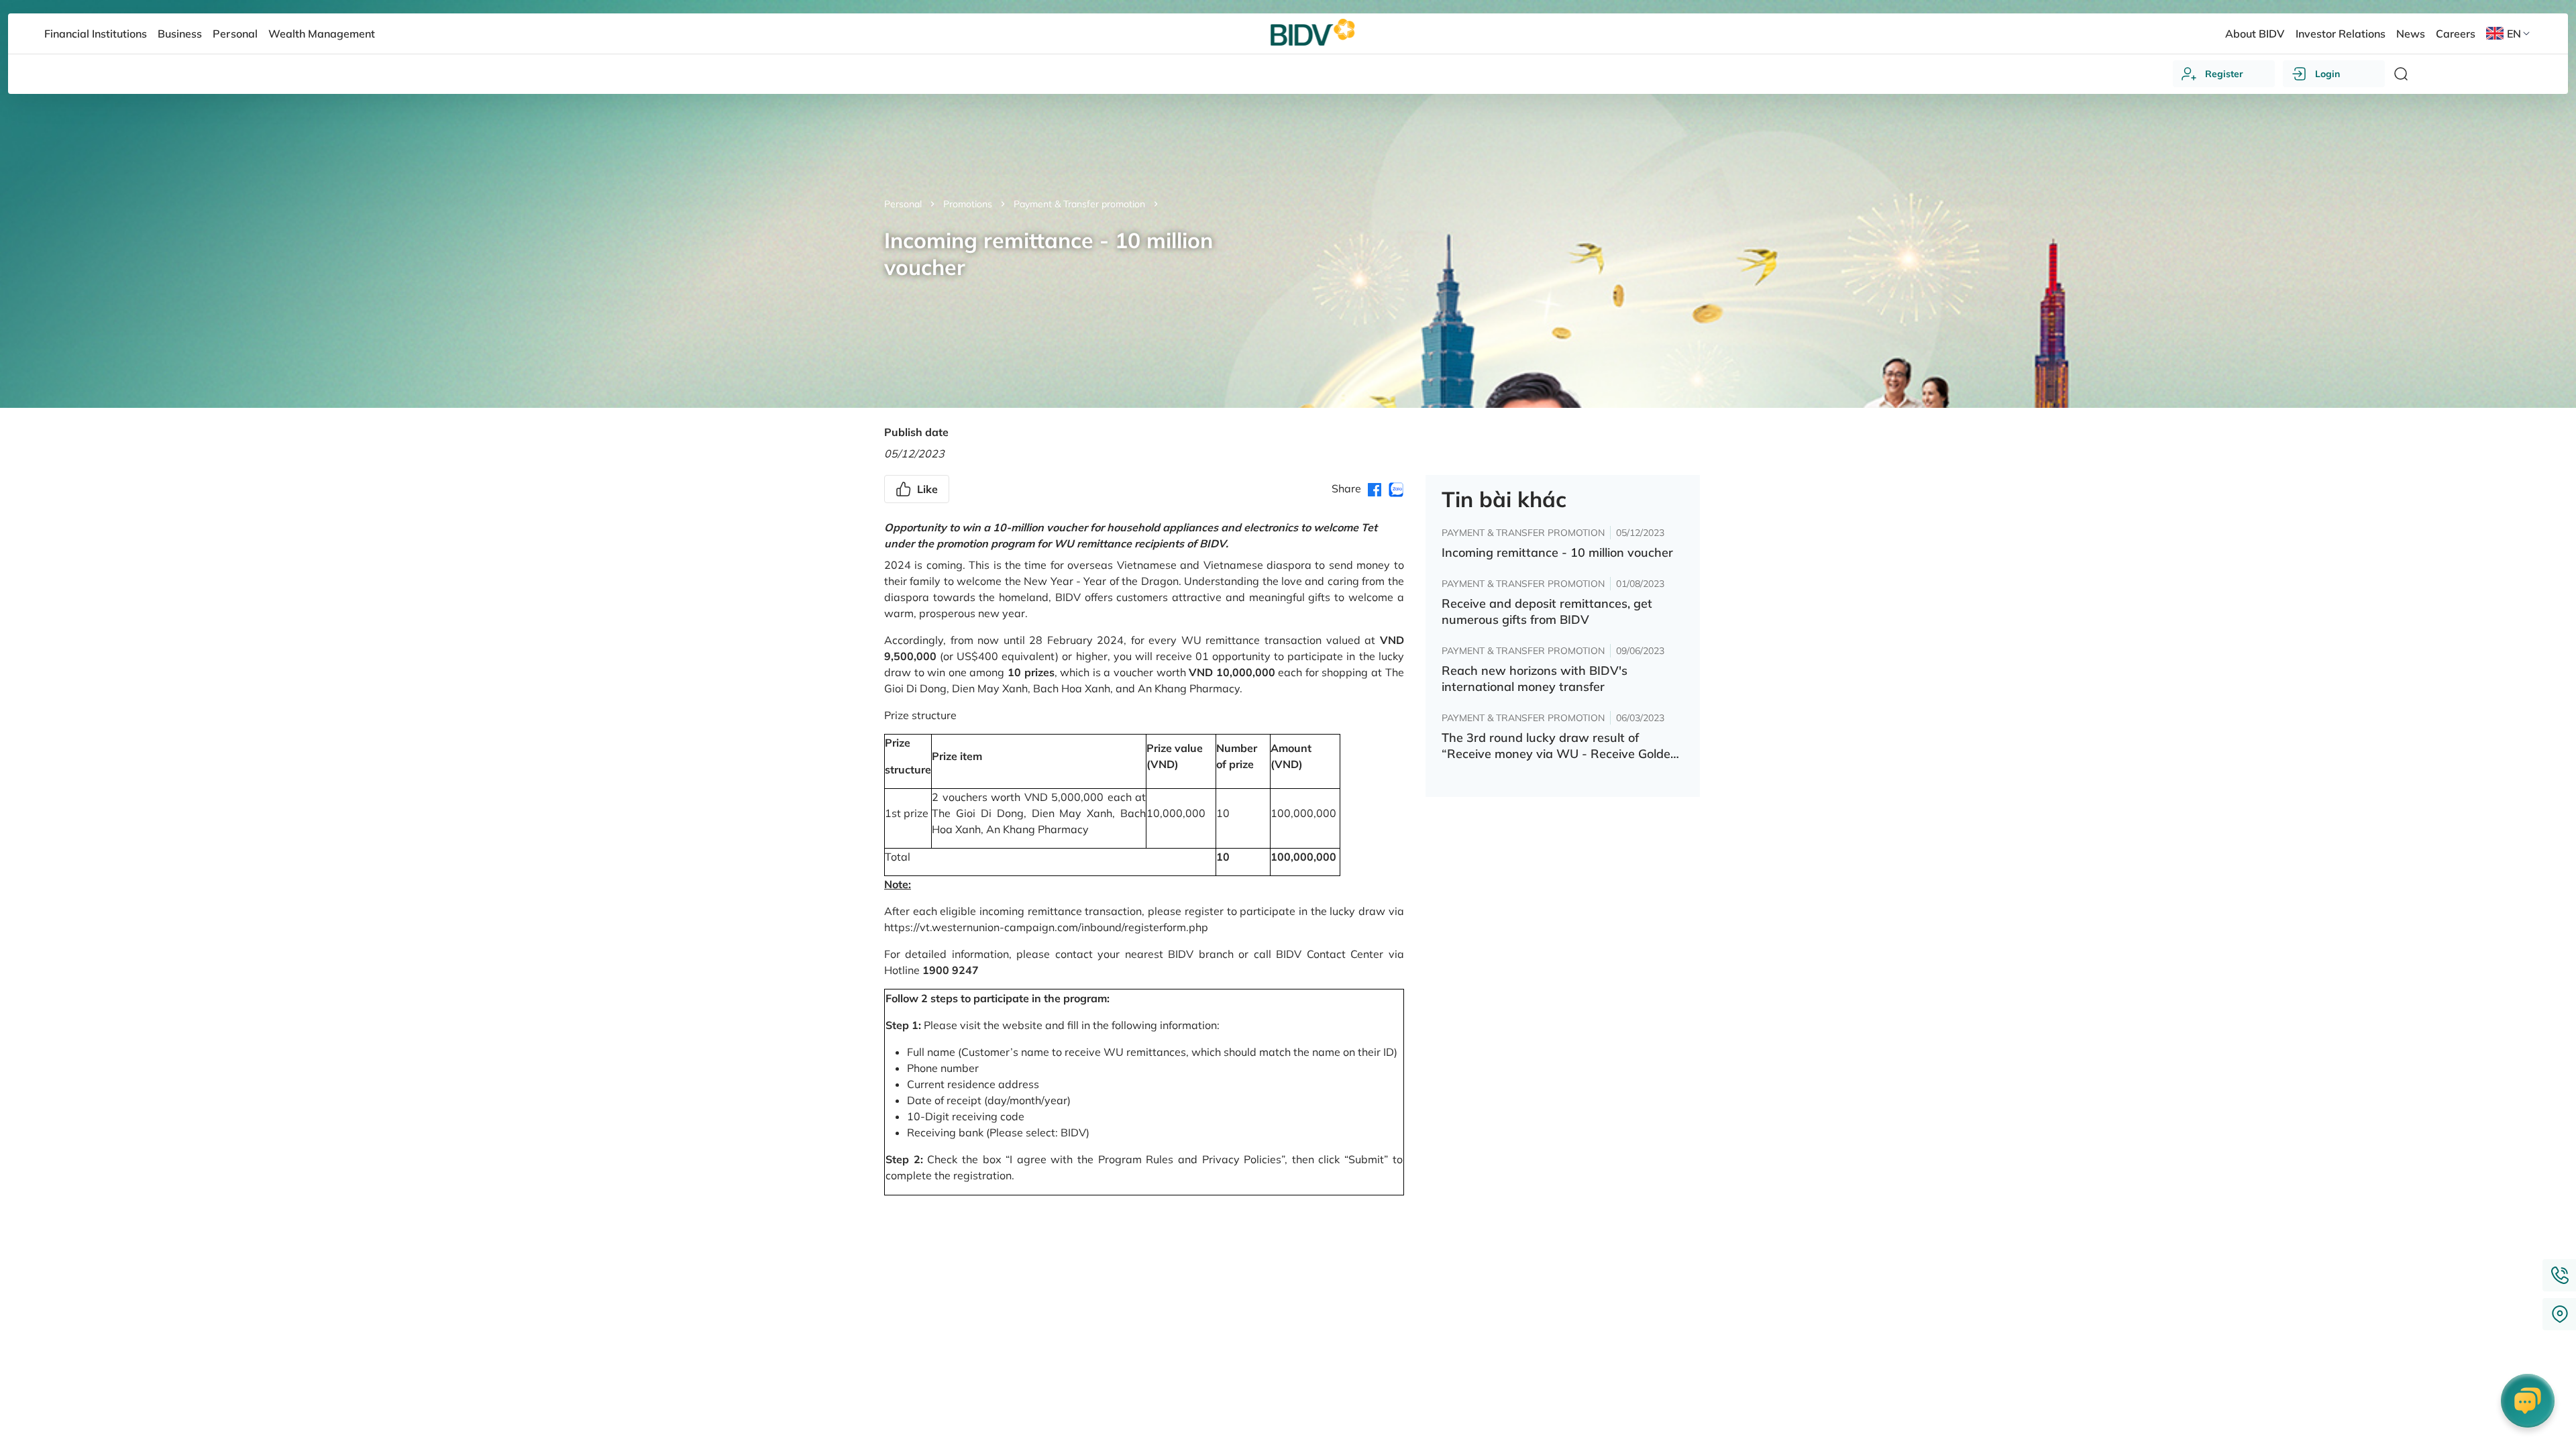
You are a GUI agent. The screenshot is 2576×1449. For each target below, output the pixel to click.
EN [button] (2514, 34)
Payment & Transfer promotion (1079, 204)
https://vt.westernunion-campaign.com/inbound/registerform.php (1046, 927)
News (2411, 34)
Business (180, 34)
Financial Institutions (96, 34)
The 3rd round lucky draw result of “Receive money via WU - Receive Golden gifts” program (1560, 746)
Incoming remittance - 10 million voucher (1557, 552)
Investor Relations (2341, 34)
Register (2224, 74)
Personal (903, 204)
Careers (2456, 34)
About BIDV (2255, 34)
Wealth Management (322, 34)
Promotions (968, 204)
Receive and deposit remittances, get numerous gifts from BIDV (1547, 611)
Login (2327, 74)
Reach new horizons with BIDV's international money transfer (1535, 679)
